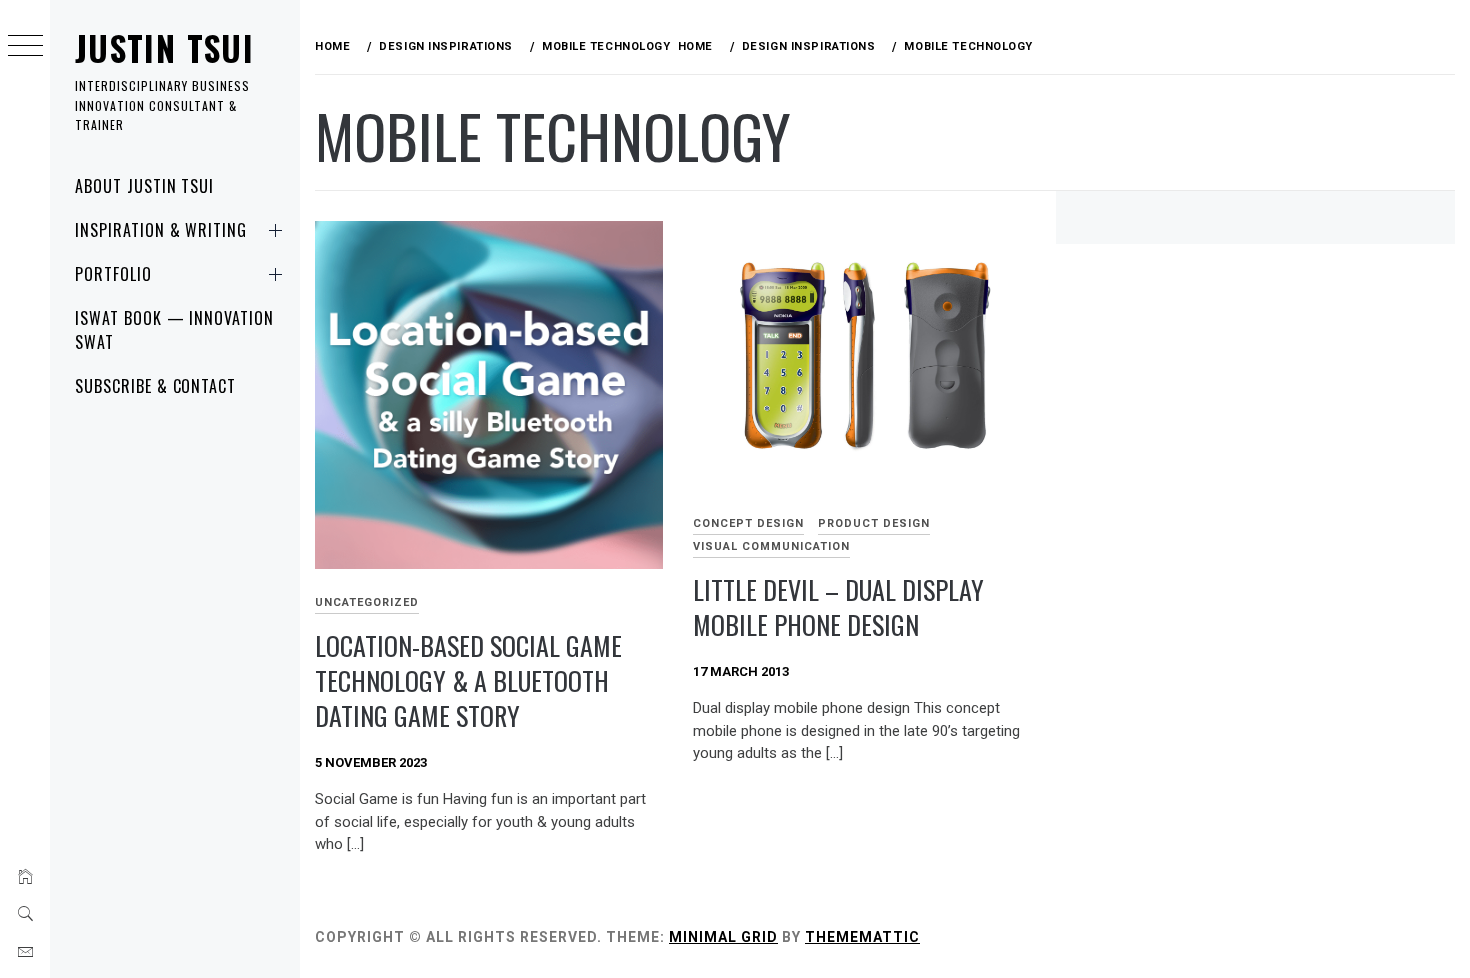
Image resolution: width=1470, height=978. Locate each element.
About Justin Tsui (144, 186)
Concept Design (748, 523)
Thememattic (862, 937)
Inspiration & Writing (161, 230)
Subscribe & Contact (155, 386)
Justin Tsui (164, 47)
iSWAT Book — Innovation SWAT (174, 330)
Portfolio (113, 274)
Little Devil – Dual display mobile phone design (838, 607)
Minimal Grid (723, 937)
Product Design (874, 523)
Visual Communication (771, 546)
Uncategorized (367, 602)
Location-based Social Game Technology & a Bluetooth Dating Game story (468, 680)
